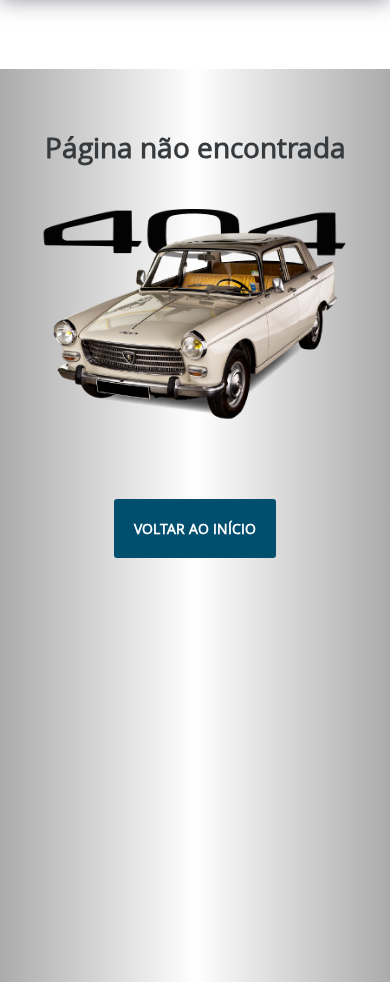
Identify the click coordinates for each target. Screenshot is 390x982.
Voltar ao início (195, 528)
